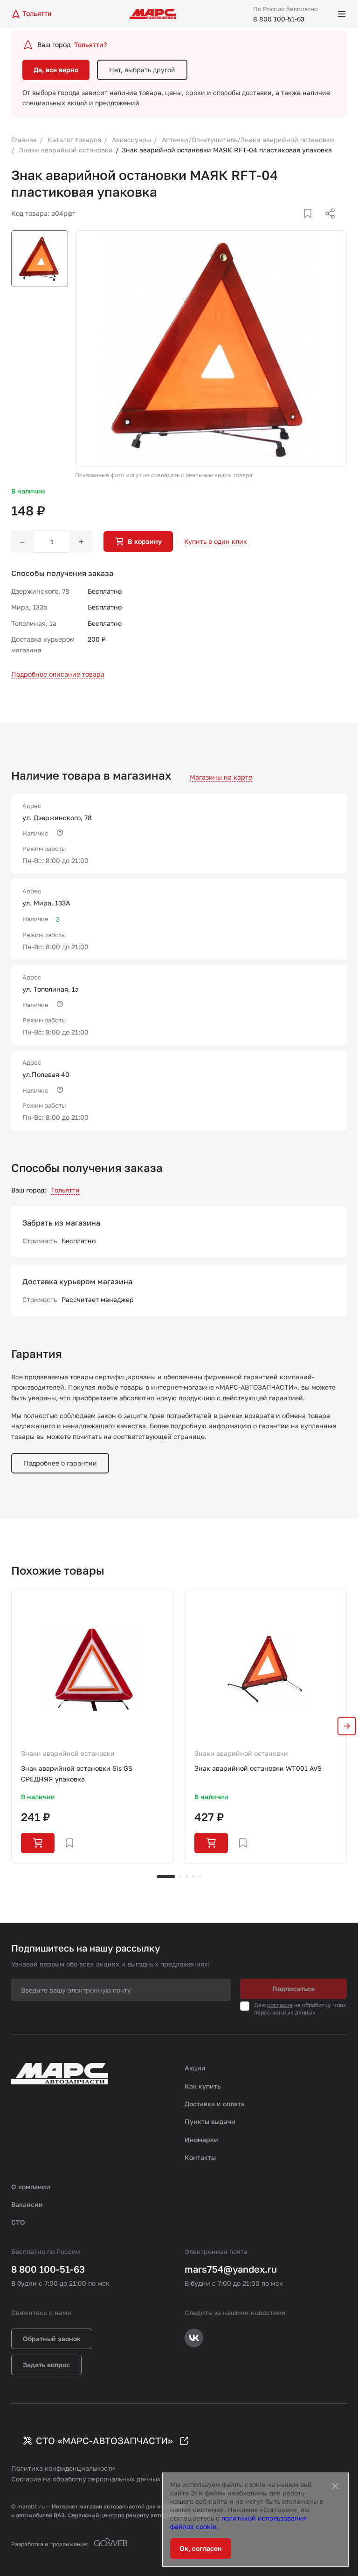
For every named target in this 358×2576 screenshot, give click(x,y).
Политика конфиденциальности (63, 2468)
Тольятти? (90, 45)
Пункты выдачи (210, 2121)
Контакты (200, 2157)
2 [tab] (180, 1877)
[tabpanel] (92, 1726)
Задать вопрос (46, 2365)
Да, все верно (56, 70)
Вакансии (27, 2204)
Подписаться (293, 1989)
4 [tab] (193, 1877)
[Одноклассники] (312, 225)
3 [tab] (187, 1877)
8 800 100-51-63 (279, 19)
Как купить (203, 2086)
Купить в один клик (216, 541)
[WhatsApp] (327, 225)
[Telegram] (282, 225)
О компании (31, 2187)
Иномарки (201, 2140)
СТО (18, 2222)
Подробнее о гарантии (60, 1463)
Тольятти (65, 1190)
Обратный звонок (52, 2339)
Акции (195, 2068)
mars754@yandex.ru (231, 2269)
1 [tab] (166, 1877)
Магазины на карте (221, 777)
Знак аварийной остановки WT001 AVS (258, 1768)
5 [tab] (200, 1877)
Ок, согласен (201, 2548)
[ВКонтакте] (297, 225)
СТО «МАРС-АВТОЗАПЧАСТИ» (104, 2440)
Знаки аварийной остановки (68, 1753)
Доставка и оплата (215, 2104)
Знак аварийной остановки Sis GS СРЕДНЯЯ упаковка (77, 1773)
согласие (280, 2005)
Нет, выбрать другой (142, 70)
